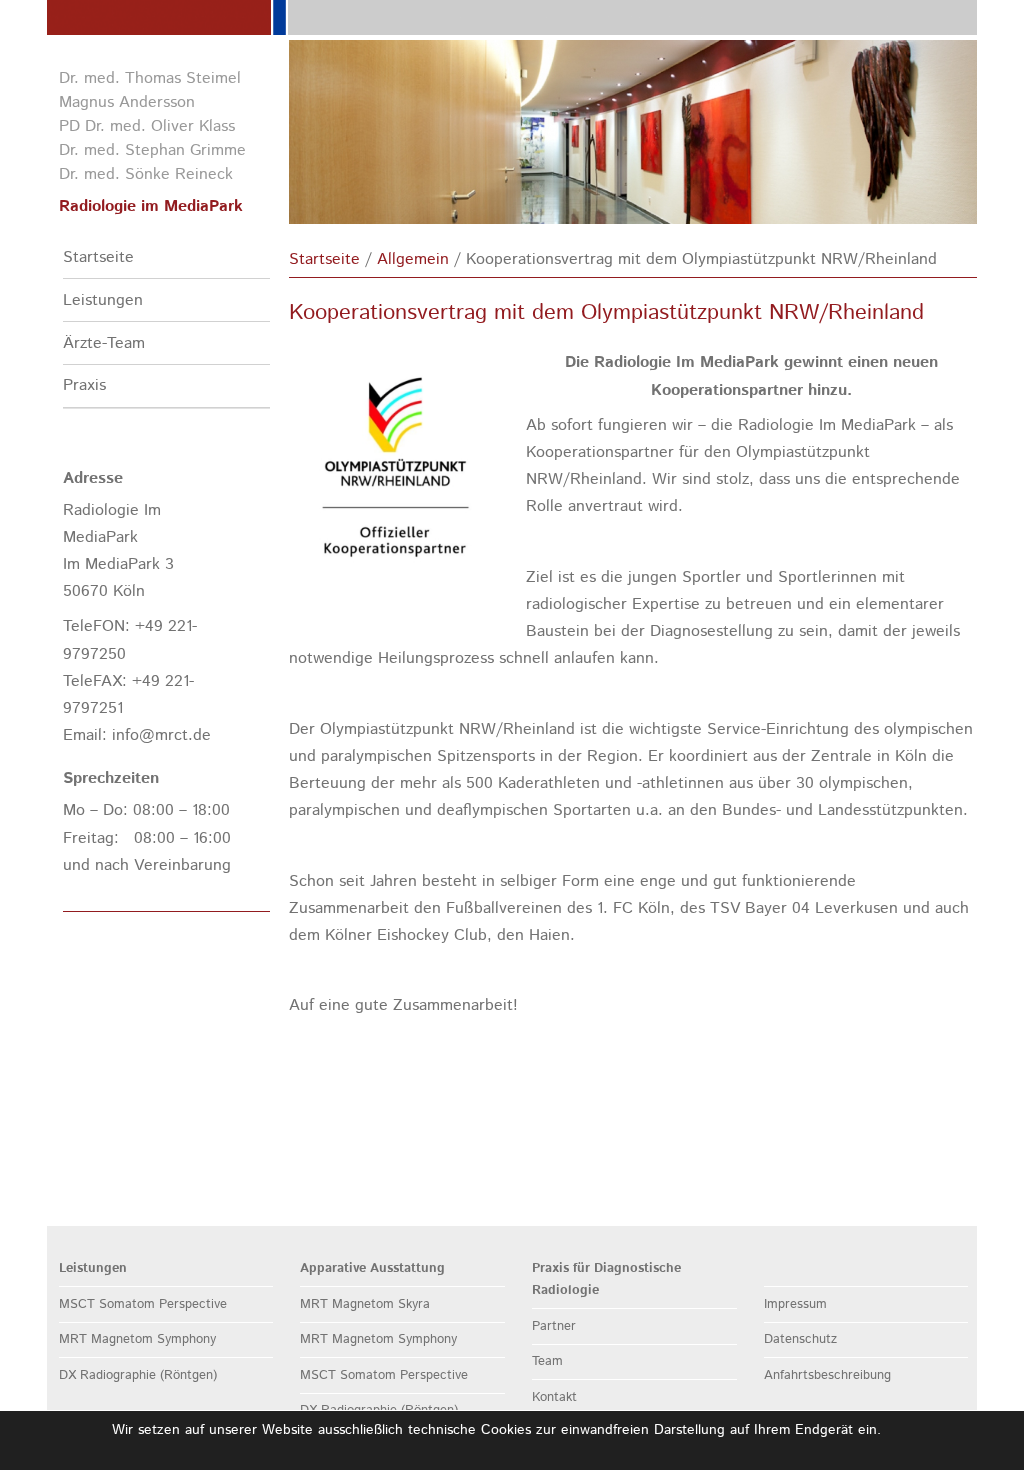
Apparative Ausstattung (372, 1268)
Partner (554, 1326)
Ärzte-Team (104, 343)
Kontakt (554, 1397)
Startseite (98, 257)
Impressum (795, 1304)
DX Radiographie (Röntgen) (138, 1375)
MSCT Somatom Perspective (143, 1304)
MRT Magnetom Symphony (137, 1339)
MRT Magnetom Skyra (365, 1304)
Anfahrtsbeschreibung (827, 1375)
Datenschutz (800, 1339)
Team (547, 1361)
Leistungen (103, 300)
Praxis (84, 385)
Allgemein (413, 259)
